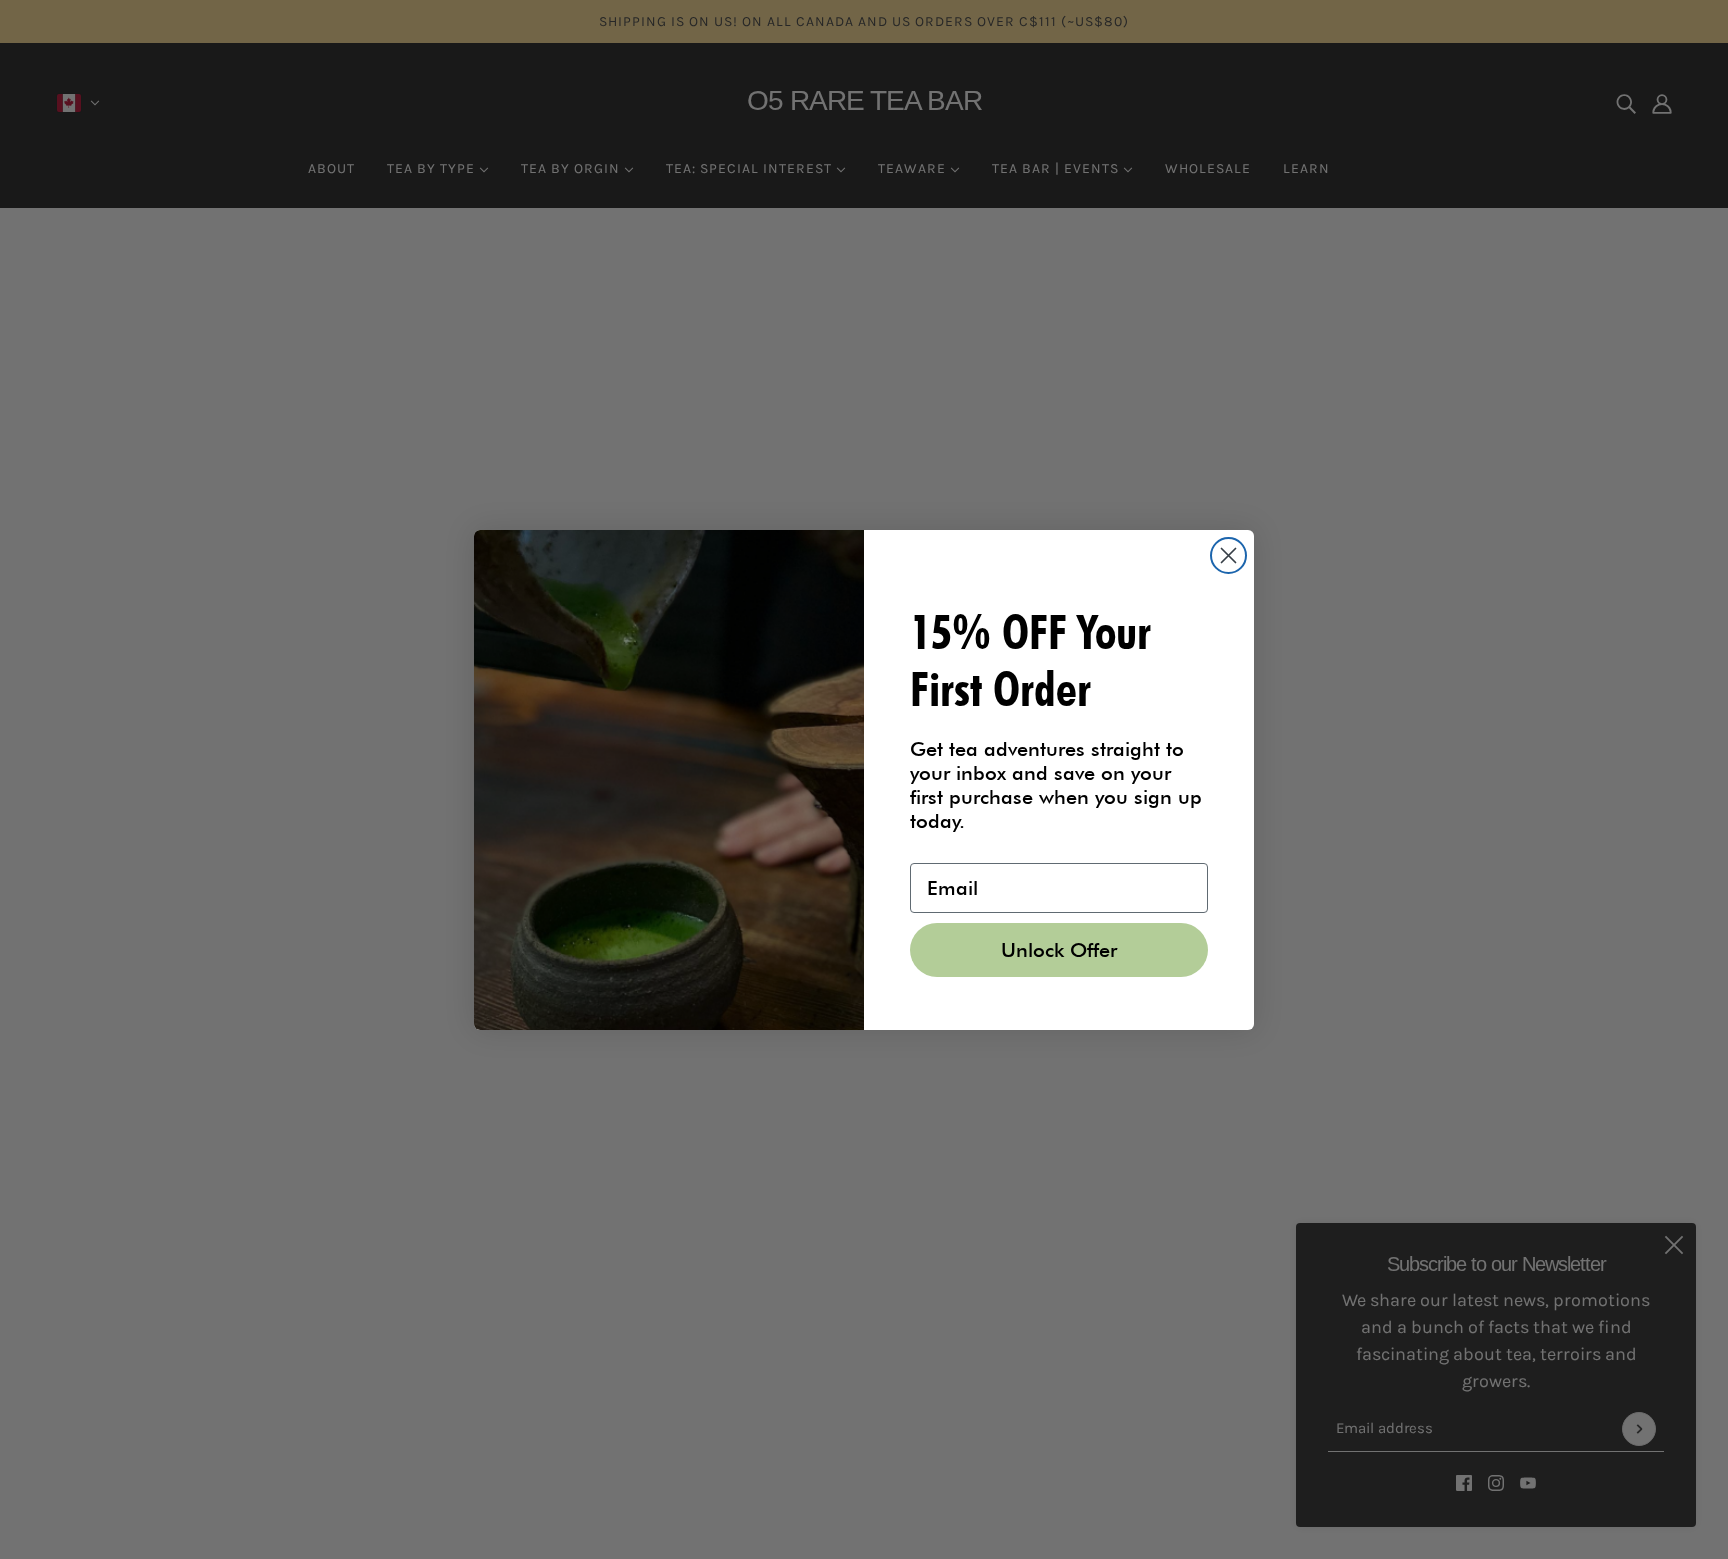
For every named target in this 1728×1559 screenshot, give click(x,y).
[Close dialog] (1228, 555)
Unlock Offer (1059, 950)
